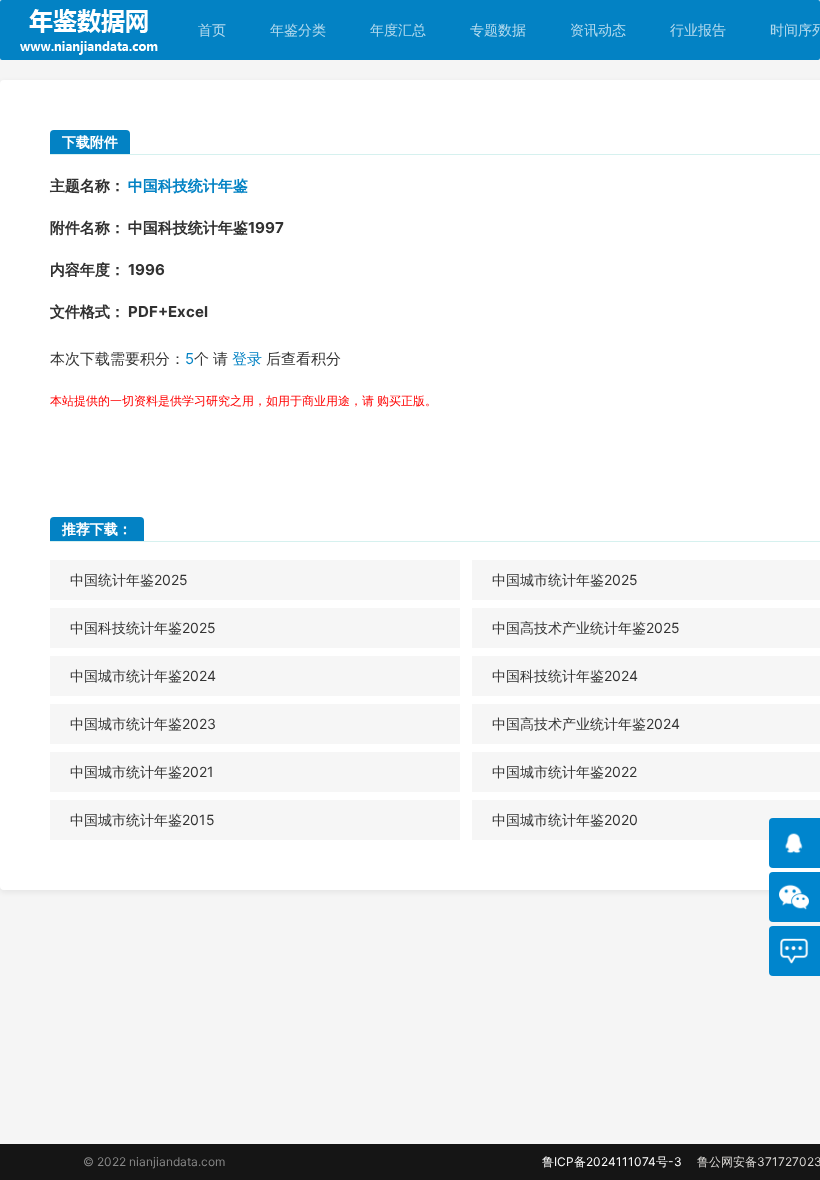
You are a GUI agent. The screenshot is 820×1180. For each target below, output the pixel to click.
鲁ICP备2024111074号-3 (612, 1161)
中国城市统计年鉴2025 (565, 579)
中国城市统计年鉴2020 (565, 819)
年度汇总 (398, 29)
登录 (247, 358)
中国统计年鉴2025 (129, 579)
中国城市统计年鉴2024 (143, 675)
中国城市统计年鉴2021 (142, 771)
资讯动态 (598, 29)
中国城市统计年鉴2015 (142, 819)
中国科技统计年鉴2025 (143, 627)
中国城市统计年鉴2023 (143, 723)
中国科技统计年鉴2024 (565, 675)
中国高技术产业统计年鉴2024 (586, 723)
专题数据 (498, 29)
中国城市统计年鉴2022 (564, 771)
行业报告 (698, 29)
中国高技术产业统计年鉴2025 (586, 627)
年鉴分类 (298, 29)
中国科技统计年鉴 (188, 185)
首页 (212, 29)
